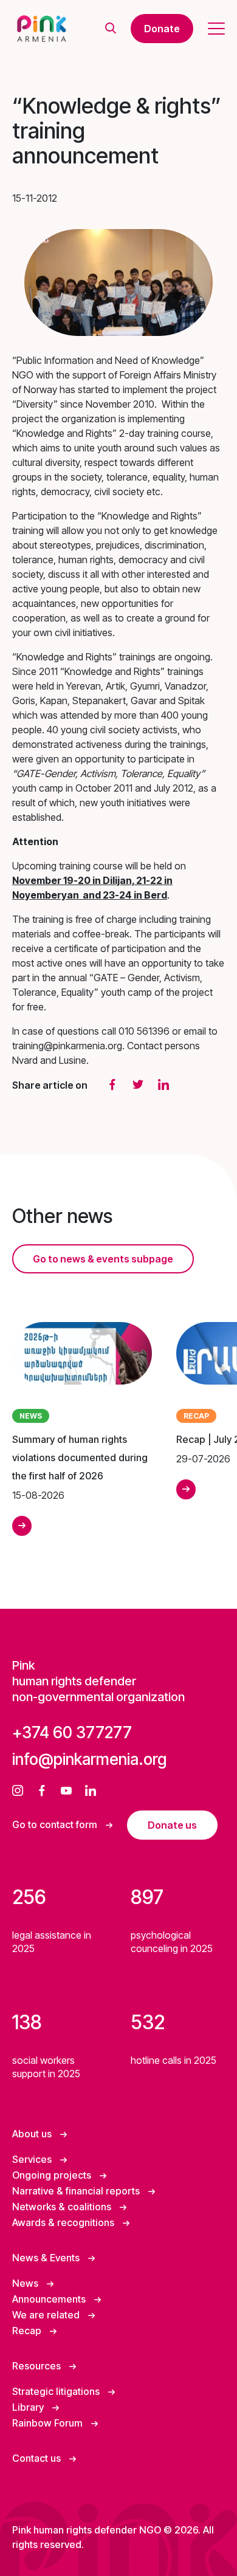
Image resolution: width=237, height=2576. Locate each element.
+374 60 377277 (72, 1732)
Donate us (172, 1825)
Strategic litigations (57, 2391)
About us (33, 2134)
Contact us (38, 2458)
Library (29, 2407)
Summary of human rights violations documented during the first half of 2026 (80, 1458)
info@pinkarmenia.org (89, 1759)
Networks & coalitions (63, 2207)
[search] (111, 29)
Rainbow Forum (49, 2423)
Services (33, 2159)
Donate (162, 29)
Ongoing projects (53, 2175)
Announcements (50, 2299)
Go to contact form (56, 1824)
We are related (47, 2315)
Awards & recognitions (64, 2222)
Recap (28, 2331)
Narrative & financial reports (77, 2191)
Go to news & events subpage (103, 1259)
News (26, 2283)
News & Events (47, 2258)
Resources (38, 2366)
